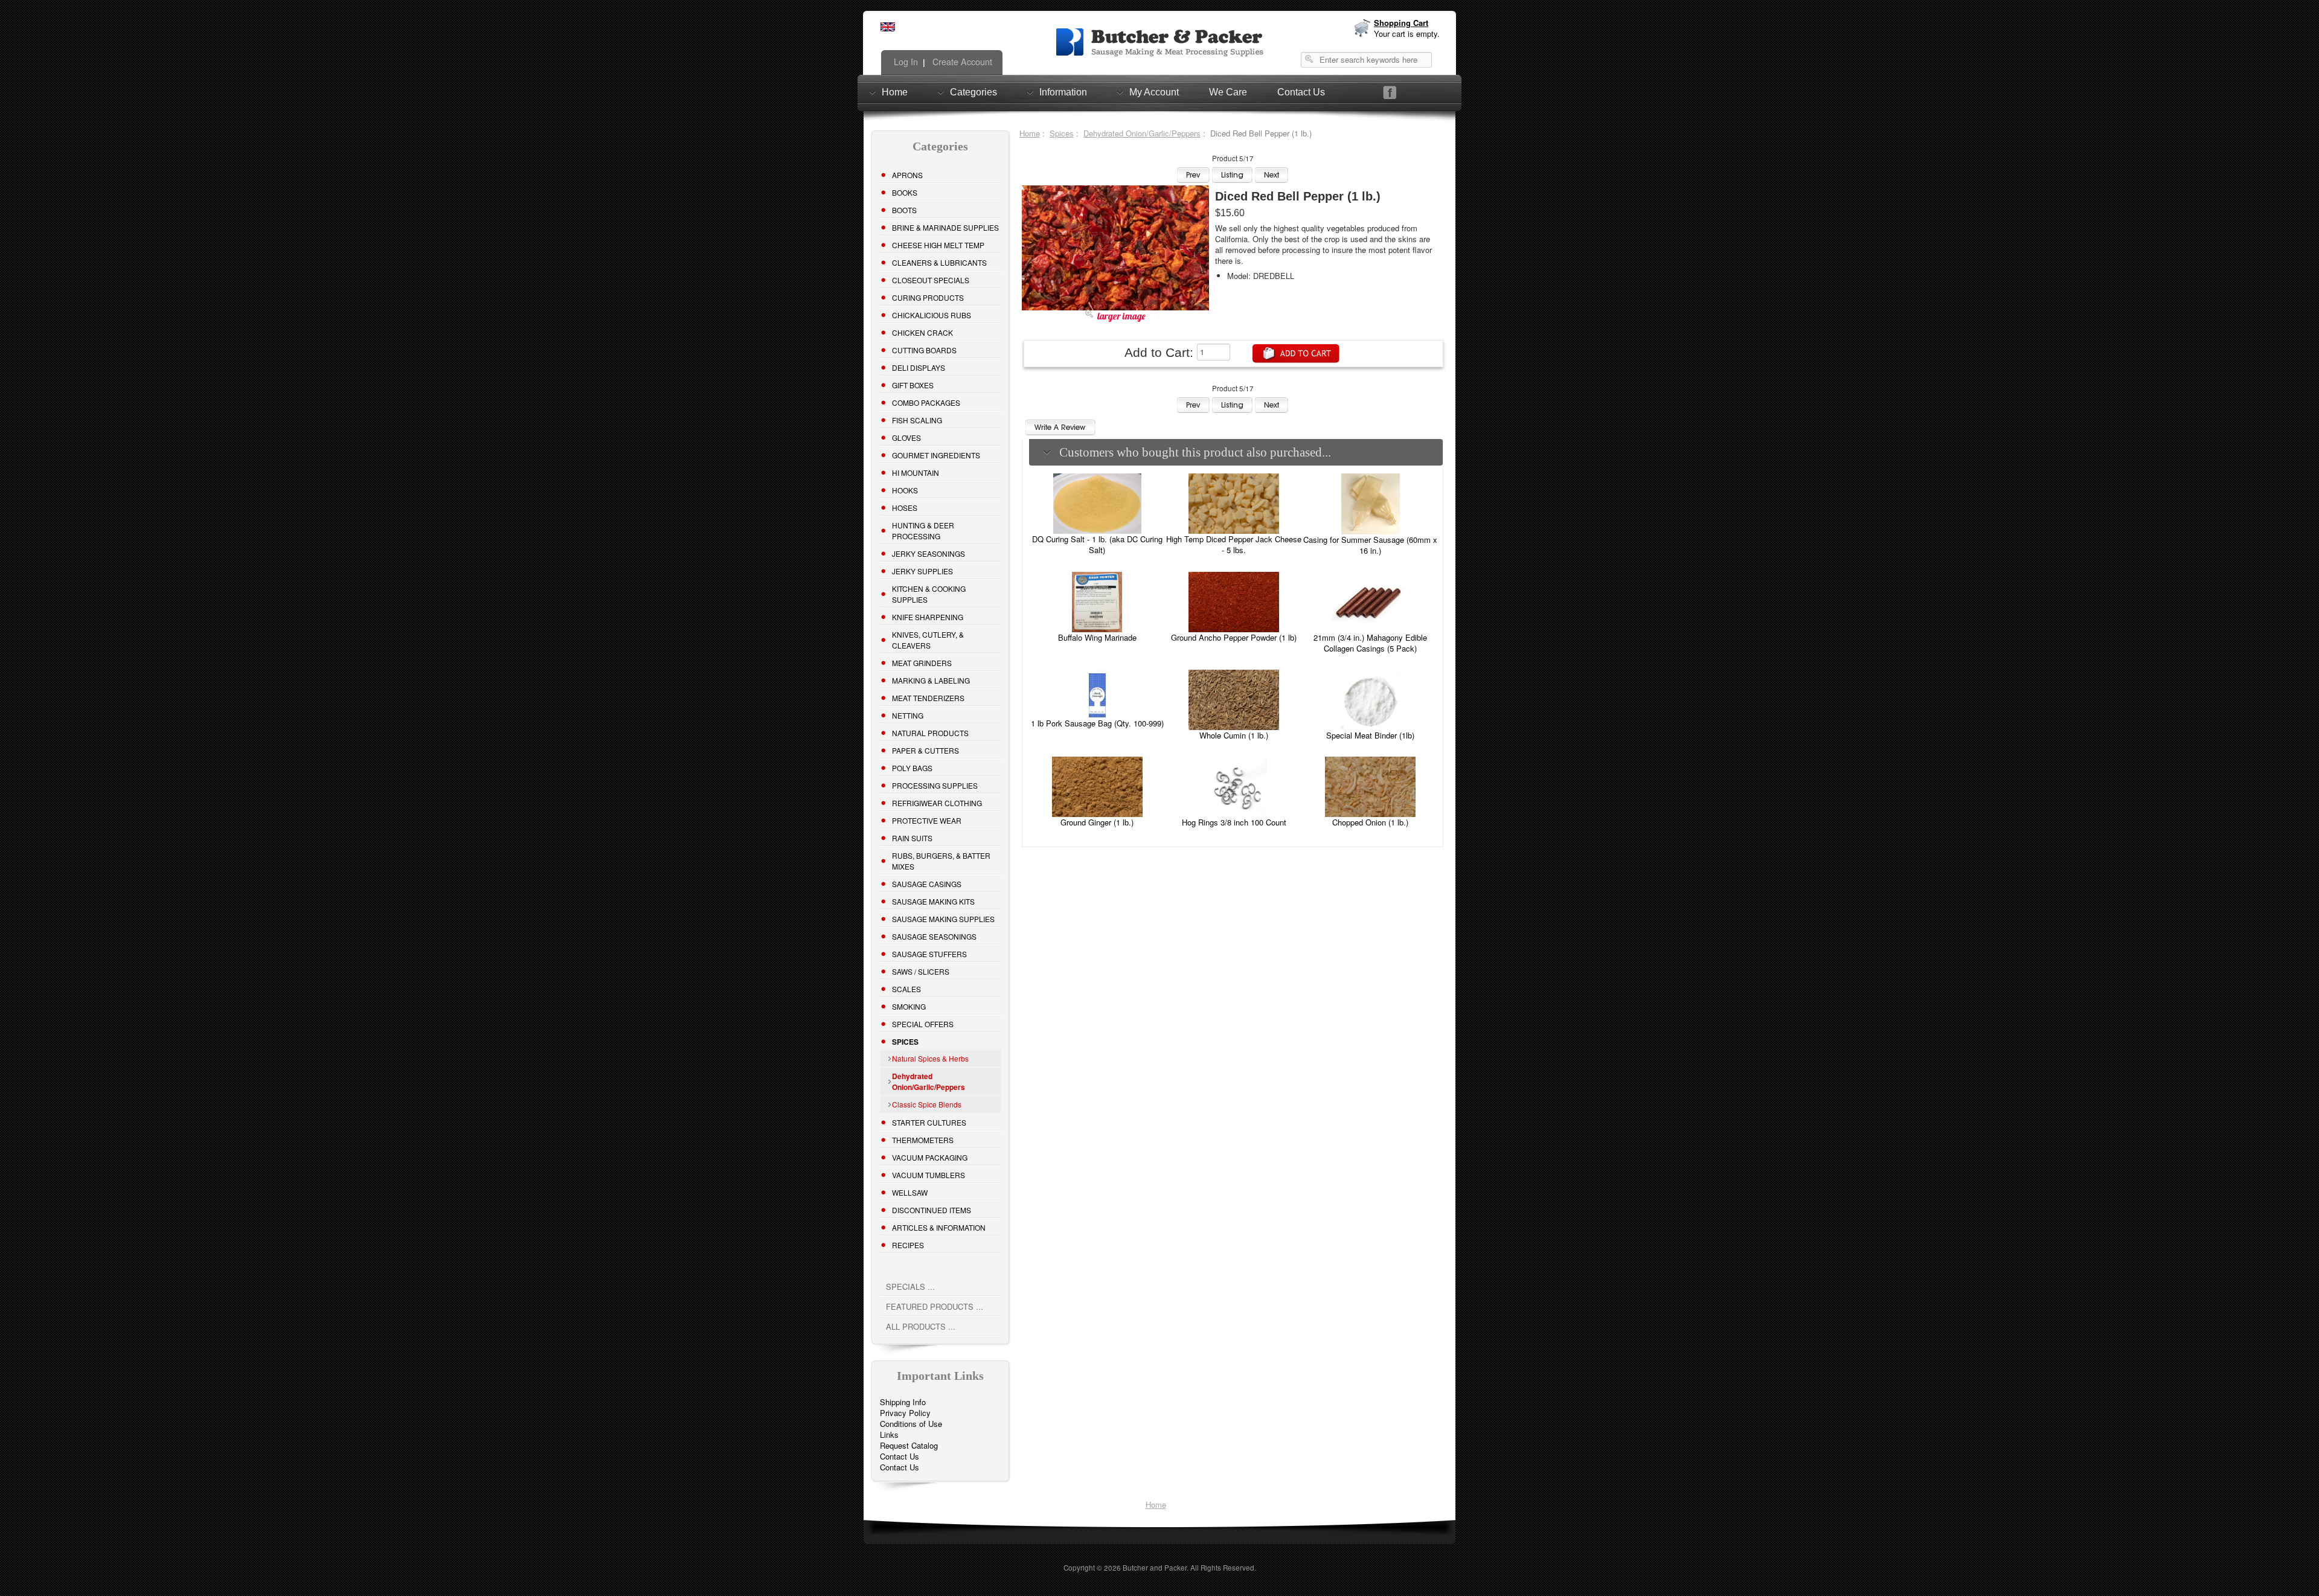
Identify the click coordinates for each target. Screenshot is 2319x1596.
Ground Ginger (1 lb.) (1097, 822)
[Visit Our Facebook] (1390, 93)
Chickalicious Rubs (932, 315)
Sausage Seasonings (934, 936)
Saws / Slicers (921, 971)
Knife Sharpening (928, 617)
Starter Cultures (929, 1122)
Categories (973, 92)
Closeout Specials (931, 280)
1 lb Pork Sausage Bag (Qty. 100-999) (1097, 723)
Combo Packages (926, 402)
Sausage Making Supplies (943, 919)
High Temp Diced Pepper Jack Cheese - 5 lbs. (1234, 544)
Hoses (905, 508)
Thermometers (923, 1140)
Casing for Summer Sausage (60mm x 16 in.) (1370, 545)
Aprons (907, 175)
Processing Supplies (935, 785)
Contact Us (1301, 92)
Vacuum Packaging (930, 1157)
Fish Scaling (917, 420)
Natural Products (930, 733)
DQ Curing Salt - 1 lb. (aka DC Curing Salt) (1097, 544)
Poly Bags (912, 768)
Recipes (908, 1245)
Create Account (961, 62)
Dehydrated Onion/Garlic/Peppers (1142, 133)
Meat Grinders (922, 663)
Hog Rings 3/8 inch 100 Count (1234, 822)
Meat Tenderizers (928, 698)
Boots (904, 210)
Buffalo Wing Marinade (1097, 637)
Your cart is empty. (1407, 34)
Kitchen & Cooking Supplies (929, 594)
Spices (1062, 133)
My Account (1154, 92)
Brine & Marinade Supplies (945, 227)
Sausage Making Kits (933, 901)
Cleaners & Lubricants (939, 262)
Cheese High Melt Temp (938, 245)
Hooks (905, 490)
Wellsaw (910, 1192)
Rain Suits (912, 838)
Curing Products (928, 297)
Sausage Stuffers (929, 954)
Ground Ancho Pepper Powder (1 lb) (1234, 637)
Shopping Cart (1401, 23)
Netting (908, 715)
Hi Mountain (916, 473)
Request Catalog (909, 1445)
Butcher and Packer (1155, 1568)
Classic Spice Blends (927, 1104)
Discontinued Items (932, 1210)
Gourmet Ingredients (936, 455)
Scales (906, 989)
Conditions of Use (911, 1424)
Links (889, 1434)
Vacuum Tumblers (929, 1175)
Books (905, 192)
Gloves (906, 437)
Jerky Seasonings (929, 553)
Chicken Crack (922, 332)
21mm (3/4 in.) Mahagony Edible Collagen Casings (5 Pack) (1370, 643)
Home (895, 92)
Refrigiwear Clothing (937, 803)
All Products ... (921, 1326)
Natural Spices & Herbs (930, 1058)
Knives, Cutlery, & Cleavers (928, 640)
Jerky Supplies (922, 571)
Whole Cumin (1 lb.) (1234, 735)
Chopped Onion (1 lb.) (1370, 822)
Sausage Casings (927, 884)
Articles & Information (939, 1227)
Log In (905, 62)
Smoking (909, 1006)
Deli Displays (919, 367)
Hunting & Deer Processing (923, 530)
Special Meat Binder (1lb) (1370, 735)
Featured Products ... (935, 1306)
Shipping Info (903, 1402)
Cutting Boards (924, 350)
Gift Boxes (913, 385)
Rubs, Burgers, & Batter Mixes (941, 861)
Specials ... (910, 1287)
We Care (1228, 92)
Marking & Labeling (931, 680)
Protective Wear (927, 820)
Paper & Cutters (925, 750)
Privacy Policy (905, 1413)
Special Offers (923, 1024)
